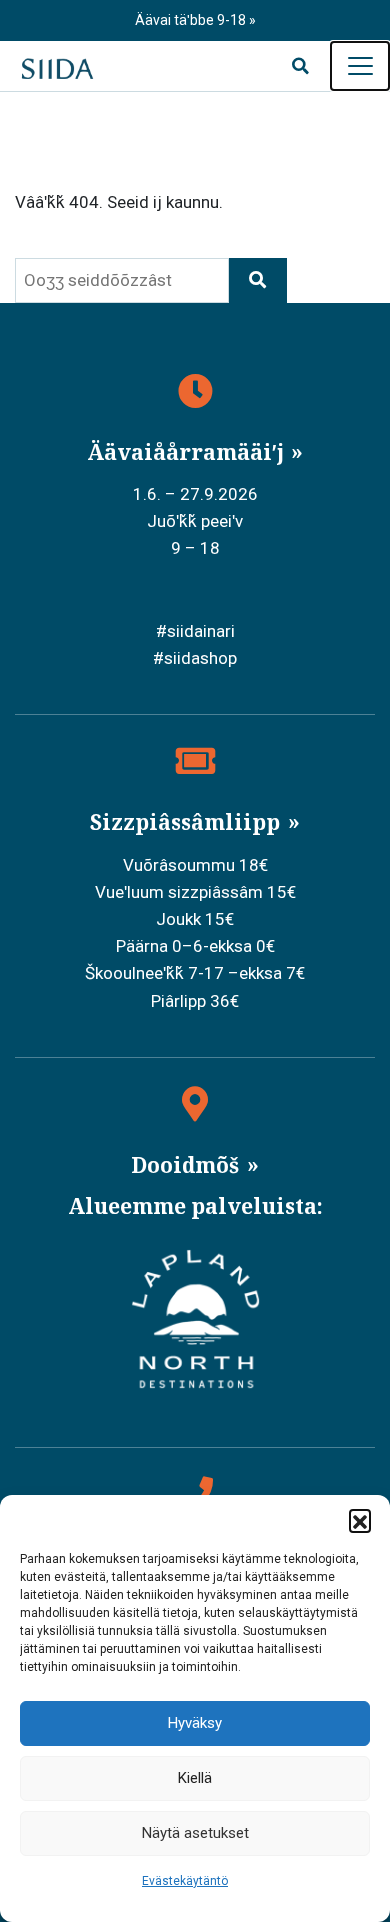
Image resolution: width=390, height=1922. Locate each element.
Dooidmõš (187, 1165)
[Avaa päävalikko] (360, 66)
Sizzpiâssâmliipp (187, 822)
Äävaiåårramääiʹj (188, 452)
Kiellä (195, 1778)
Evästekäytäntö (185, 1881)
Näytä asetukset (195, 1833)
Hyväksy (195, 1723)
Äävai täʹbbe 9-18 (192, 20)
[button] (360, 1520)
